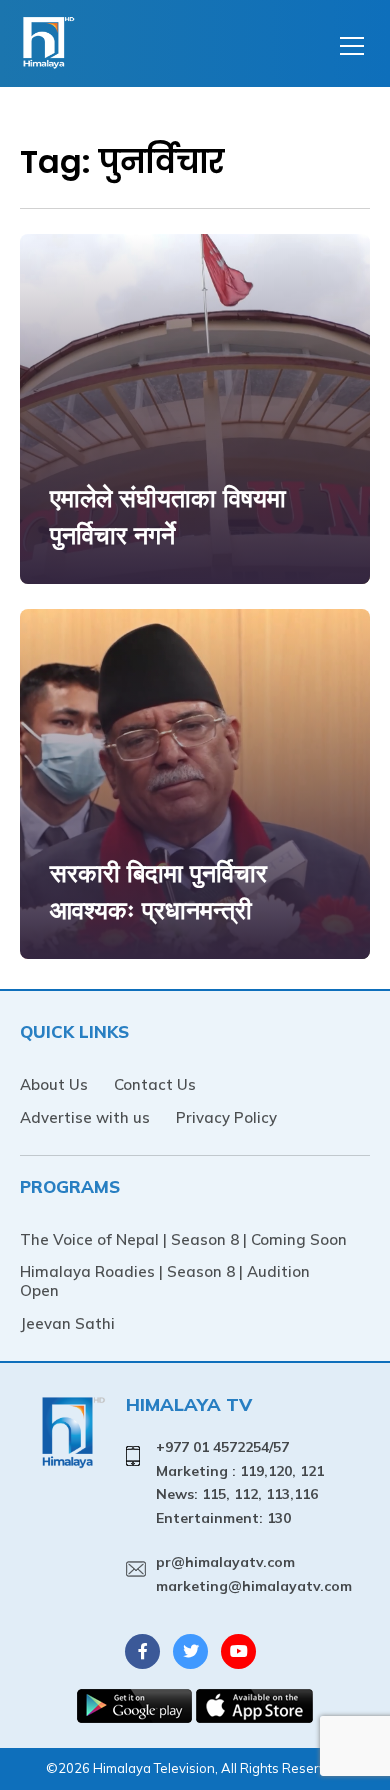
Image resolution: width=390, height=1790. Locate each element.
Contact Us (155, 1084)
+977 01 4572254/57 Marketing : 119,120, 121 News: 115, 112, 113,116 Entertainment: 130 (240, 1482)
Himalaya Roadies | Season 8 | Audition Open (165, 1281)
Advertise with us (85, 1117)
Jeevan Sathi (67, 1323)
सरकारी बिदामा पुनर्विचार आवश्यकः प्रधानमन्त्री (158, 891)
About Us (54, 1084)
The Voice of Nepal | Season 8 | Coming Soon (183, 1239)
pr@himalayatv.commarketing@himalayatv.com (254, 1574)
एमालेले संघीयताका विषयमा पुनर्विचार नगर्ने (168, 516)
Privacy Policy (226, 1117)
